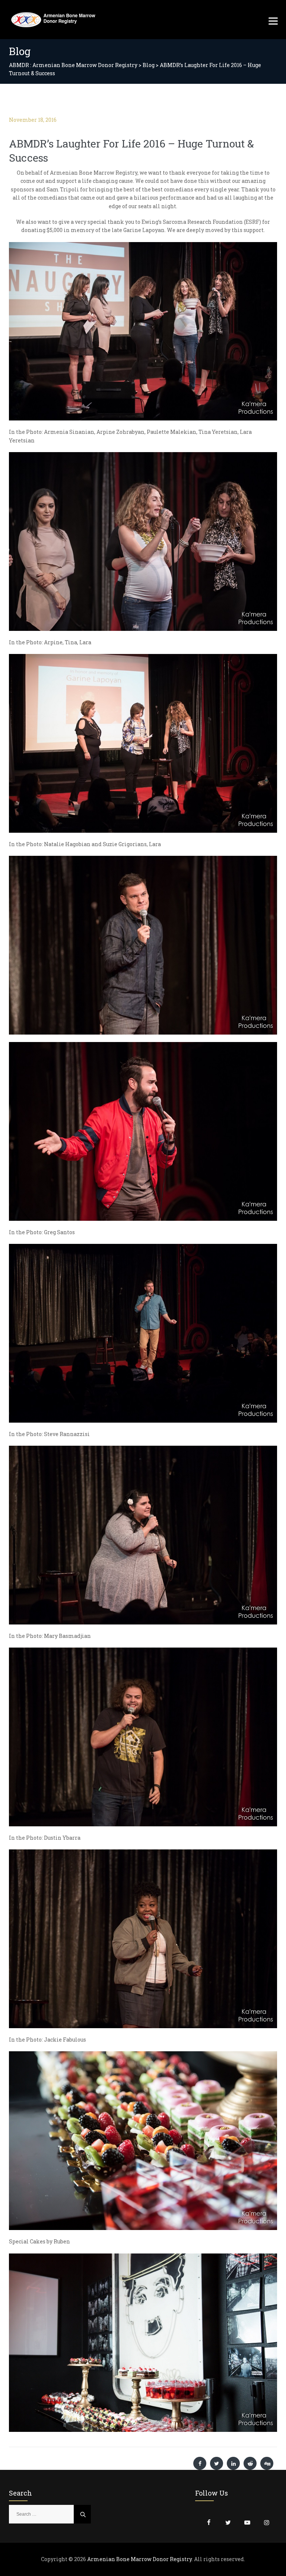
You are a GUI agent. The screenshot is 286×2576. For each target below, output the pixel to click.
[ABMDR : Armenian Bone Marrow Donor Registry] (53, 20)
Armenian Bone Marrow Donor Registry (139, 2559)
